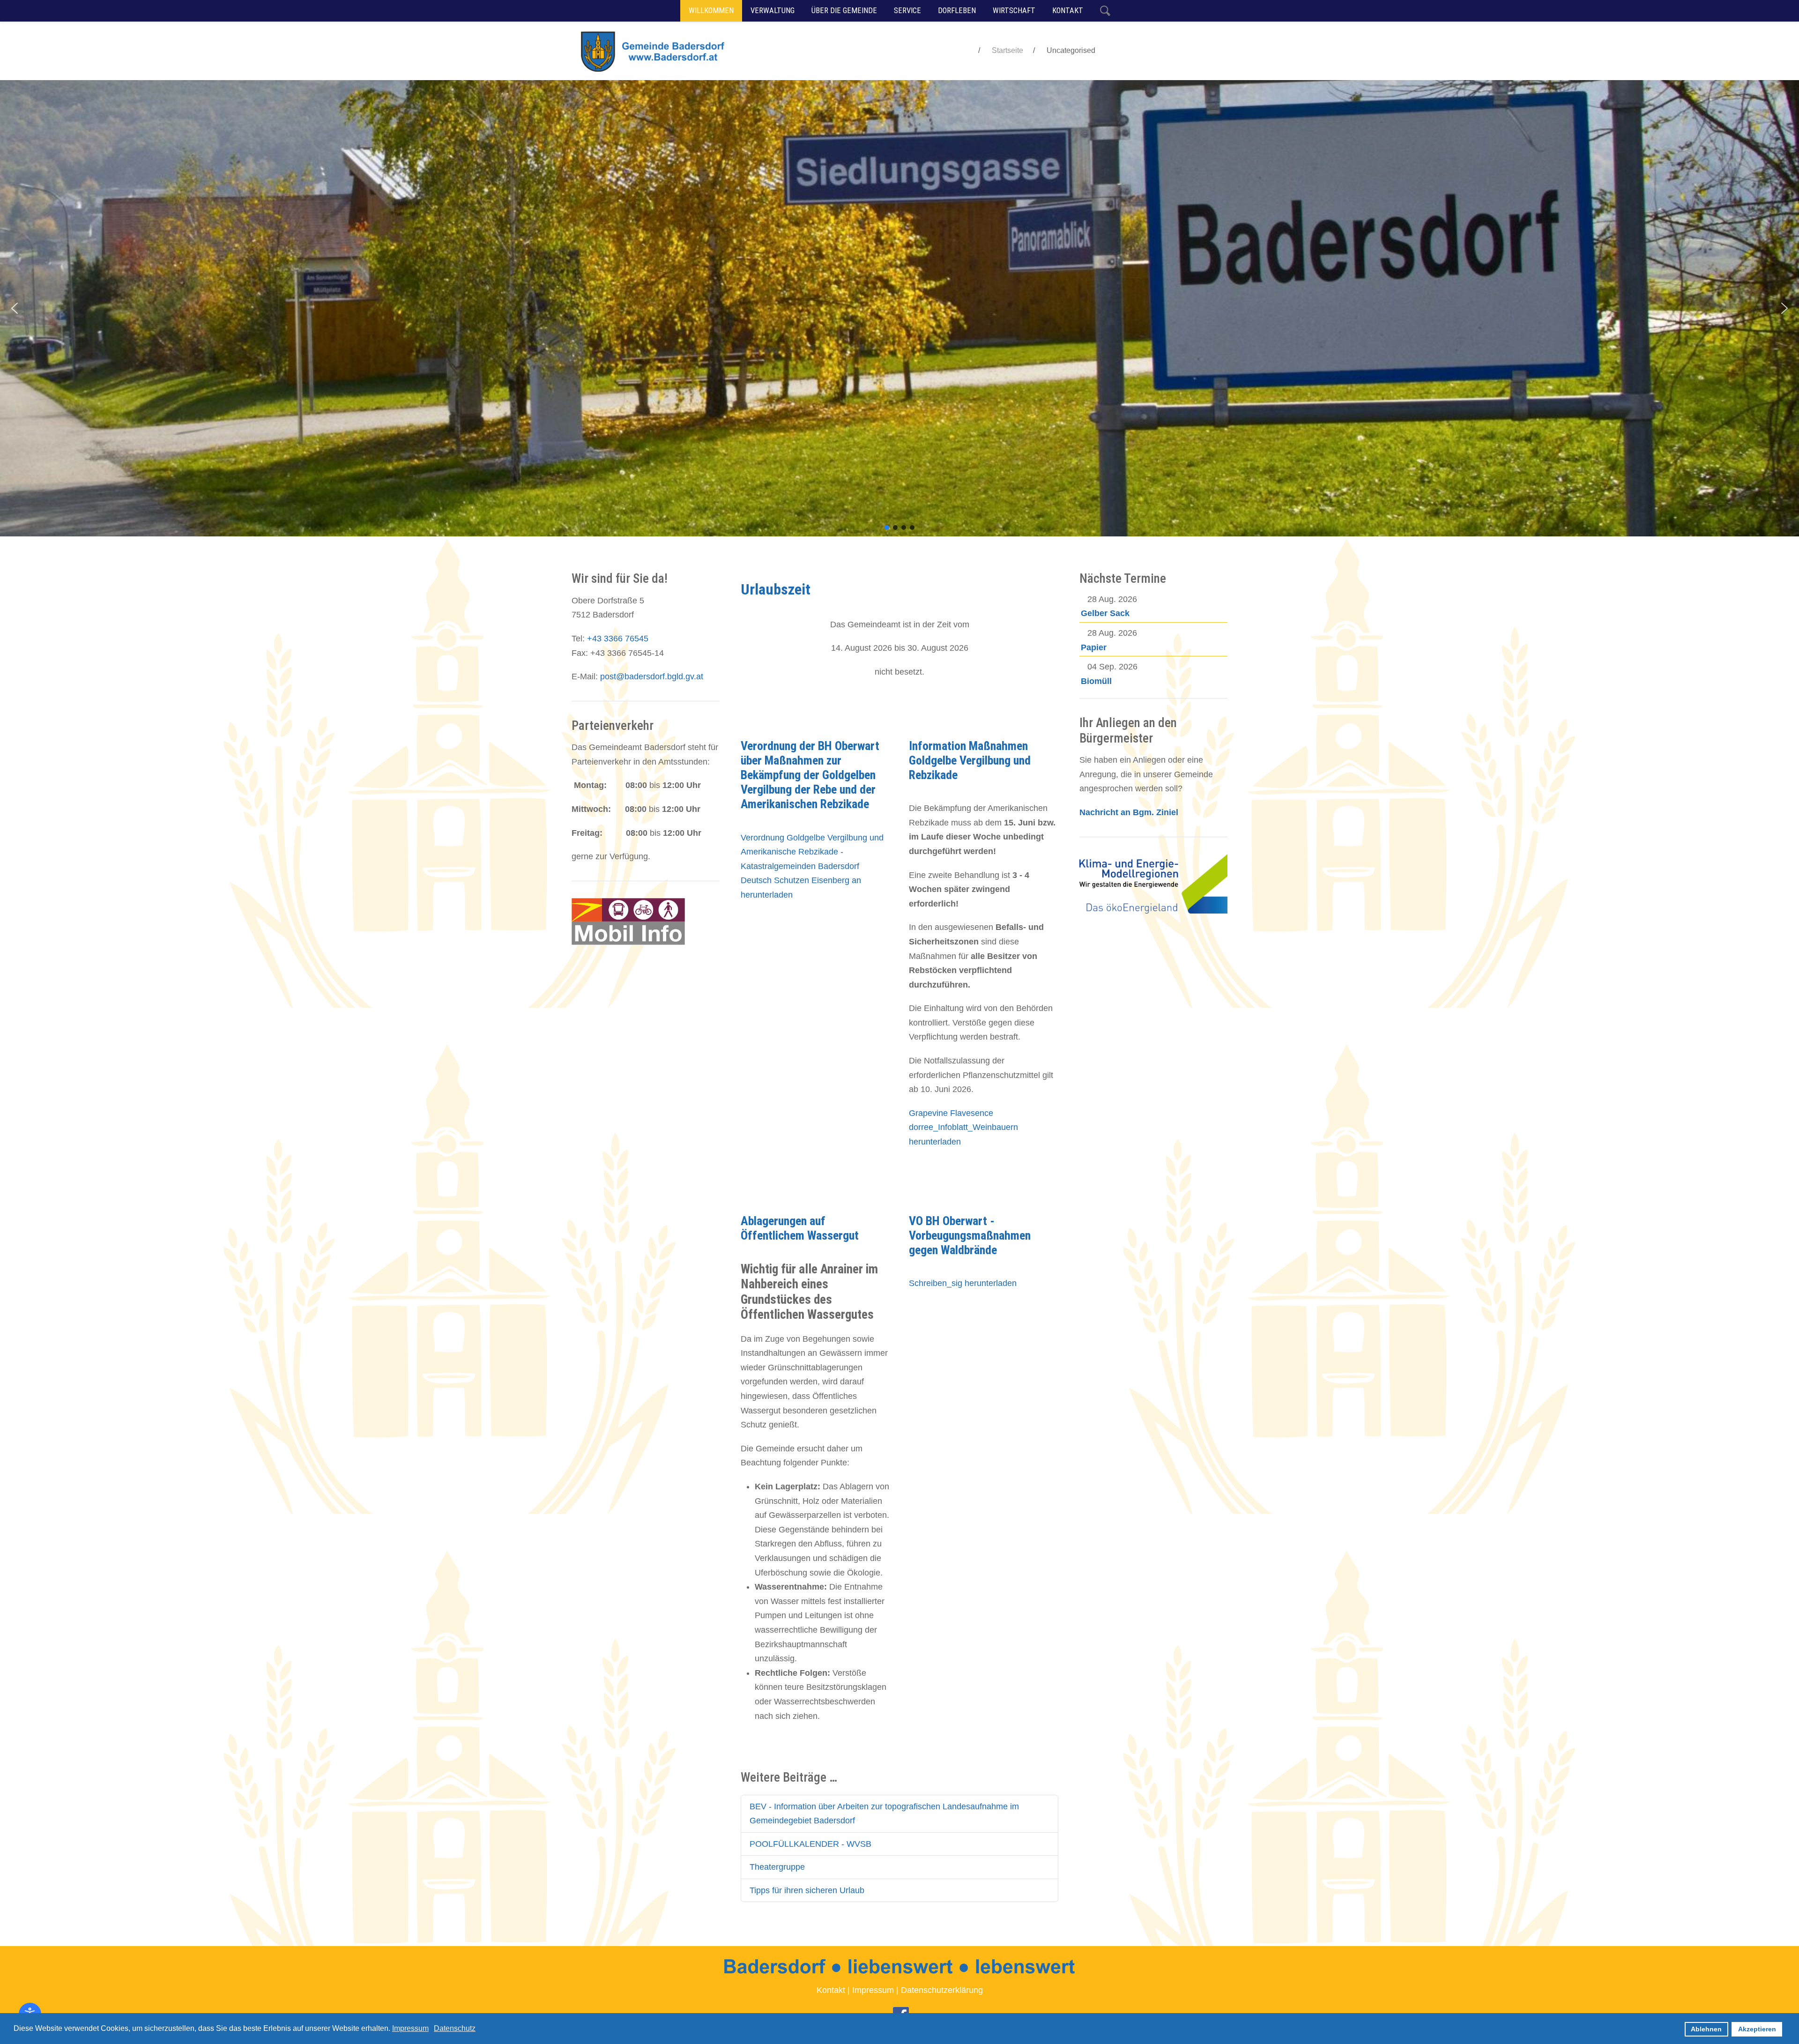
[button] (15, 308)
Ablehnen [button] (1706, 2029)
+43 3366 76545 (618, 639)
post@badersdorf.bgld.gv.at (652, 676)
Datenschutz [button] (455, 2028)
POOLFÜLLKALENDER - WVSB (810, 1844)
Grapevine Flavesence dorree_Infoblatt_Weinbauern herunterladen (963, 1127)
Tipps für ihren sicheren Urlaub (807, 1890)
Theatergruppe (777, 1867)
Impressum (873, 1990)
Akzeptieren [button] (1757, 2029)
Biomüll (1096, 681)
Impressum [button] (410, 2028)
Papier (1094, 647)
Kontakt (831, 1990)
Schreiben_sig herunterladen (963, 1283)
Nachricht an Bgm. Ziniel (1129, 812)
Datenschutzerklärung (942, 1990)
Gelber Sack (1105, 613)
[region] (899, 308)
